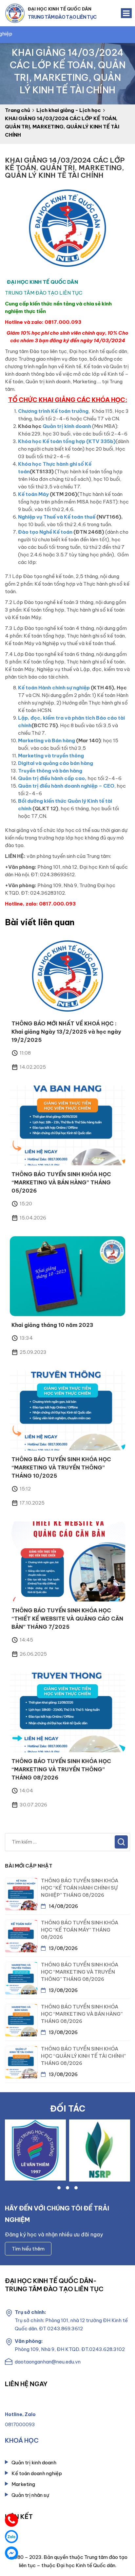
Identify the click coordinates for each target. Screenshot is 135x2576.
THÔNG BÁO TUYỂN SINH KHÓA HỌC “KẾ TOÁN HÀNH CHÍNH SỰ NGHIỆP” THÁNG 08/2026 (80, 1888)
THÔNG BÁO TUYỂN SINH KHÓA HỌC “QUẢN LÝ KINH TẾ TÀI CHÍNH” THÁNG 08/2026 (83, 2056)
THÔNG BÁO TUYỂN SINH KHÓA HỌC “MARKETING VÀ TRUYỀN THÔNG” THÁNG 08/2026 (61, 1769)
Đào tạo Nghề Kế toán (45, 532)
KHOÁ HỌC (22, 2440)
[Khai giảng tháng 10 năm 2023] (67, 1276)
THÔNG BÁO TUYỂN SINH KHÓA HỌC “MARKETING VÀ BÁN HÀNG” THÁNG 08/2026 (82, 2014)
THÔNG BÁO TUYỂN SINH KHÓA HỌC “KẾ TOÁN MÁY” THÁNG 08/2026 (80, 1930)
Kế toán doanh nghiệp (37, 2473)
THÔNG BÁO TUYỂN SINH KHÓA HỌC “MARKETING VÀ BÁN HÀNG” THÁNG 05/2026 (61, 1182)
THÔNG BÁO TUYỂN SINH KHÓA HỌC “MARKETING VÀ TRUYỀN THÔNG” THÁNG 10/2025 (61, 1467)
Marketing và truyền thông (51, 756)
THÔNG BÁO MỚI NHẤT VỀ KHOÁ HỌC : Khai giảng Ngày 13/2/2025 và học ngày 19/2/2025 (66, 1032)
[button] (59, 2188)
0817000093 (20, 2425)
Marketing (23, 2484)
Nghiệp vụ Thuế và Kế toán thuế (57, 517)
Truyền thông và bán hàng (50, 771)
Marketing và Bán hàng (47, 740)
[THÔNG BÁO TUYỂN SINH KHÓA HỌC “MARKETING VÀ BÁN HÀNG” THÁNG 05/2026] (67, 1125)
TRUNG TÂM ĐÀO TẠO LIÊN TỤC (62, 17)
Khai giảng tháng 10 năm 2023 (52, 1325)
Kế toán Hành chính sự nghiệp (54, 688)
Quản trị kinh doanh (67, 426)
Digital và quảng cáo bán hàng (56, 763)
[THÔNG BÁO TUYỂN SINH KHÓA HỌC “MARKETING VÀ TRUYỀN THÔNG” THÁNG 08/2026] (67, 1712)
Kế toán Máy (33, 494)
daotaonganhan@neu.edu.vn (48, 2362)
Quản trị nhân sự (30, 2495)
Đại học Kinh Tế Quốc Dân (60, 9)
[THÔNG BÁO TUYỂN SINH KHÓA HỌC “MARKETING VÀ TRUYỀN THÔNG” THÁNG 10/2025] (67, 1410)
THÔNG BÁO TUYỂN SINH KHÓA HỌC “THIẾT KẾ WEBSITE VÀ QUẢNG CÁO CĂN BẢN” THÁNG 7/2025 (67, 1619)
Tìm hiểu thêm (28, 2249)
